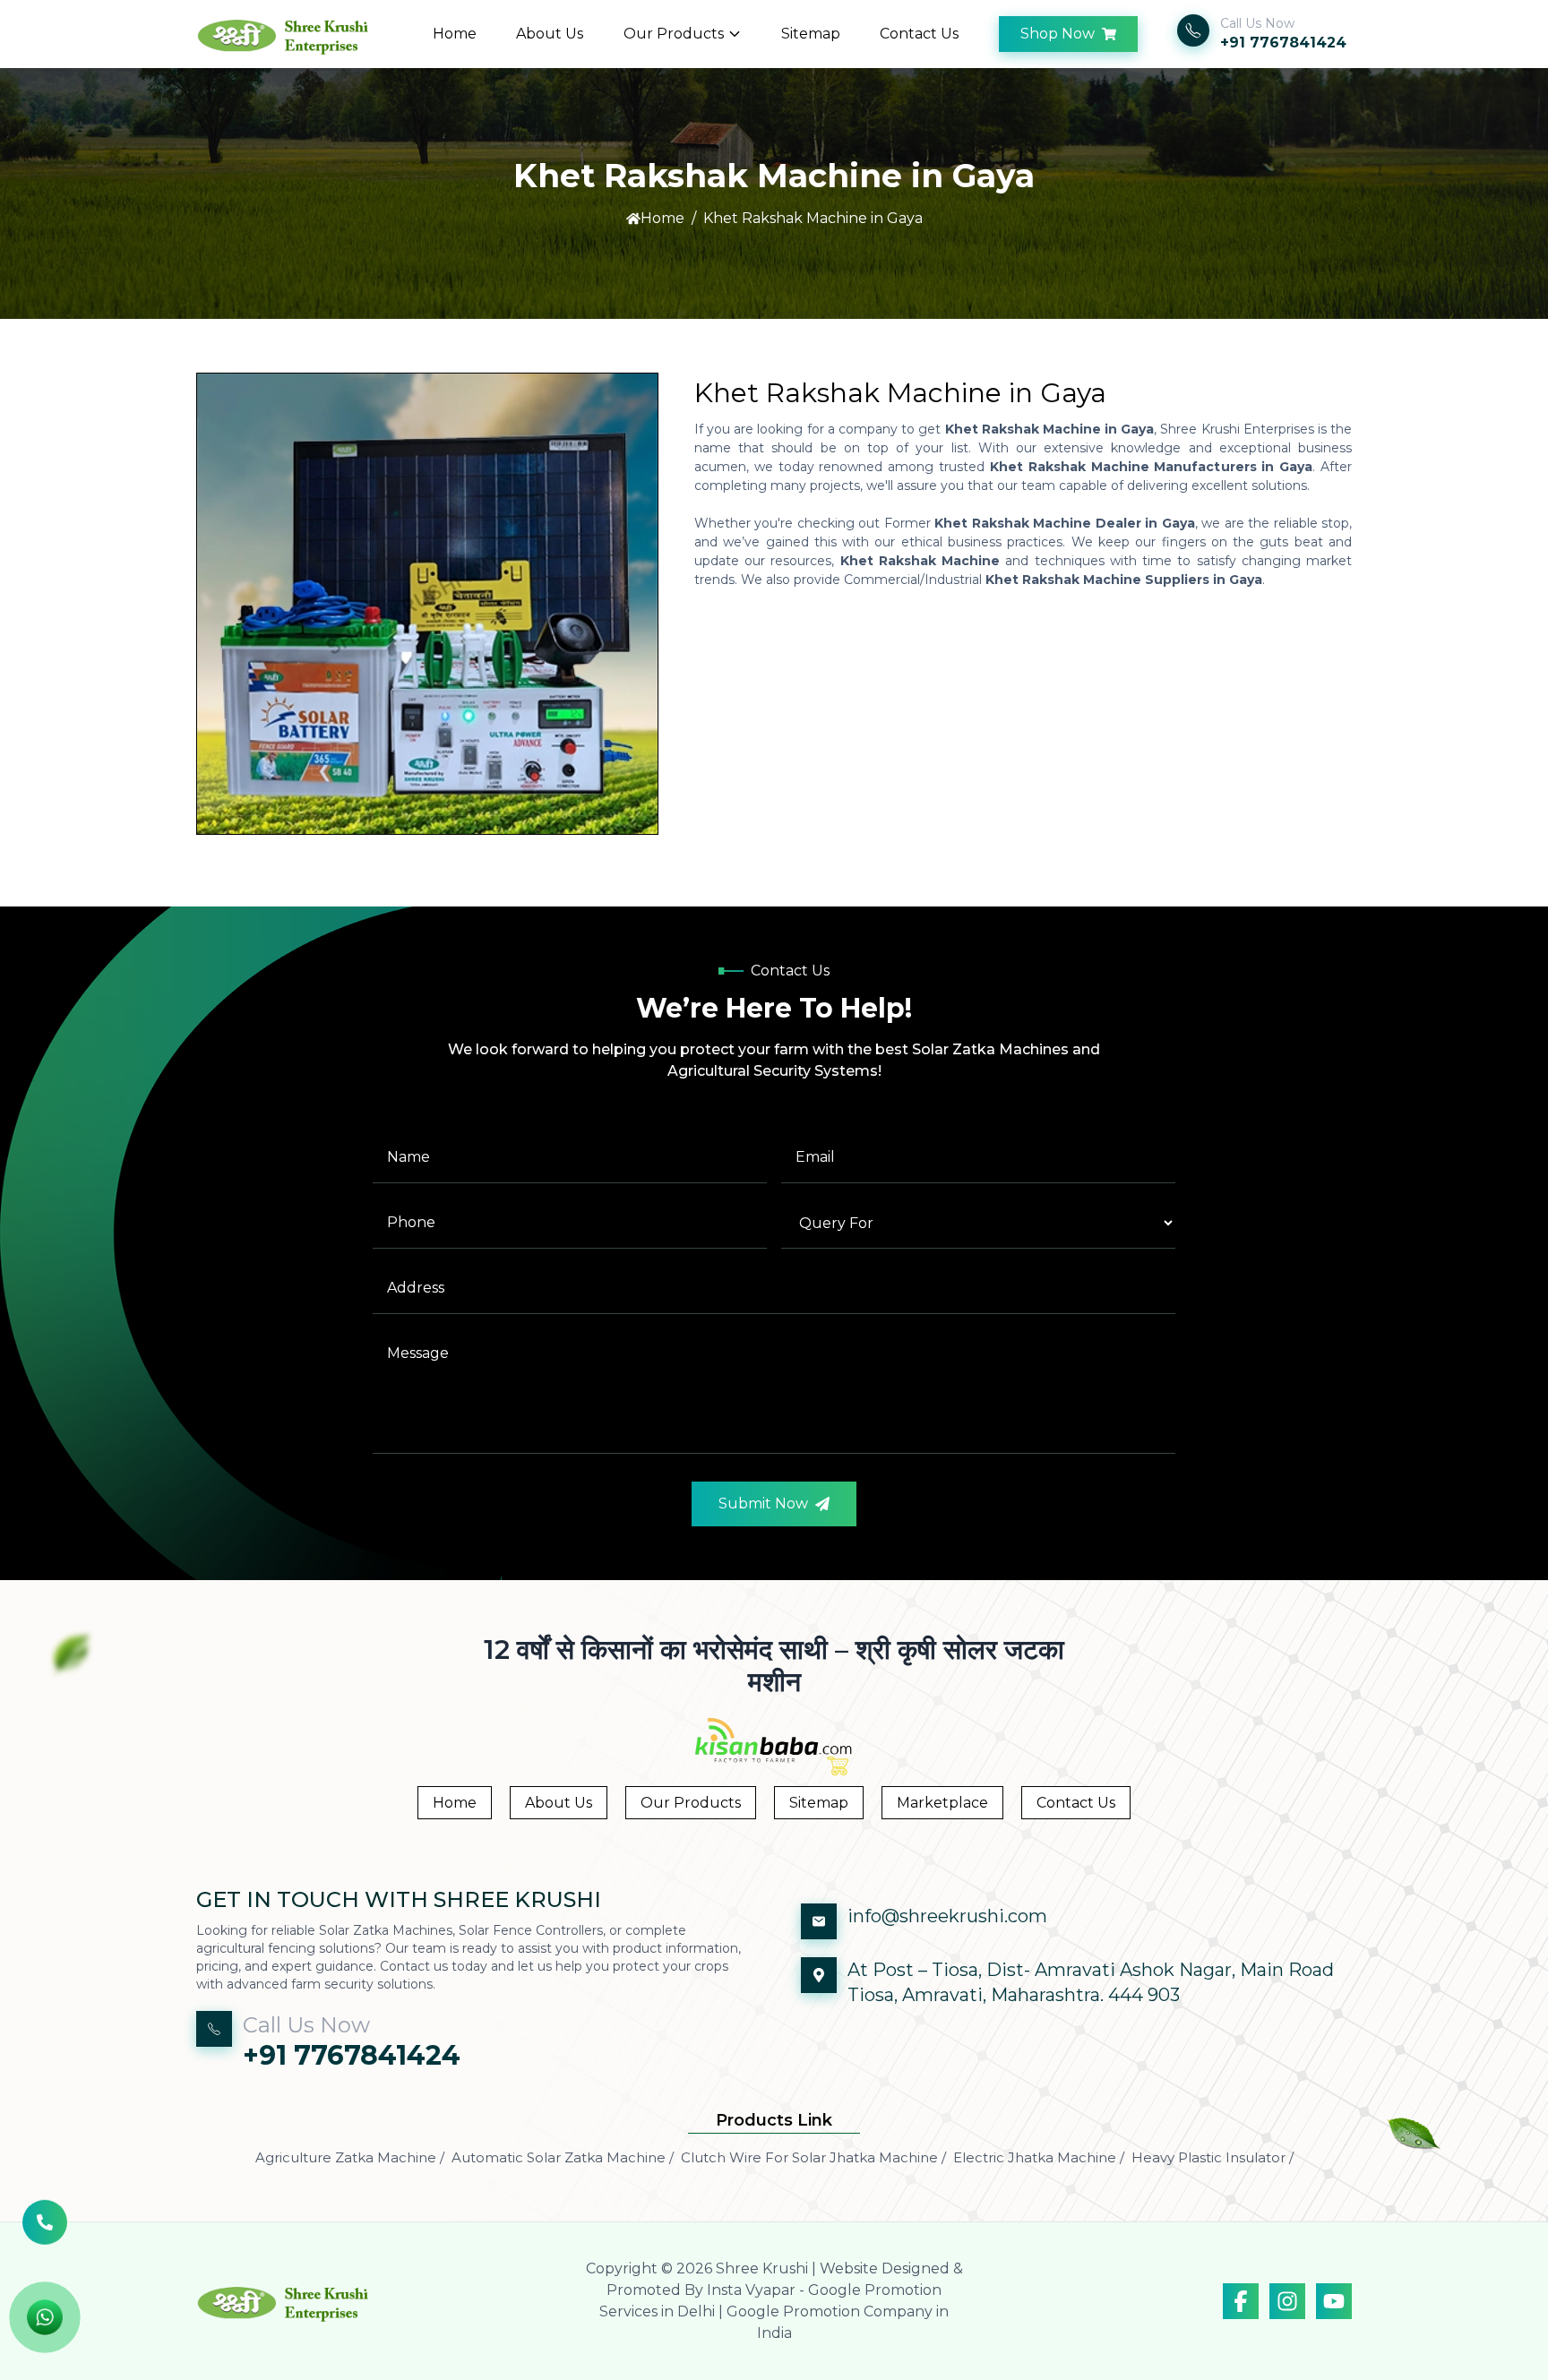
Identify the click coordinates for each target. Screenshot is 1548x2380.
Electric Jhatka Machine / (1039, 2157)
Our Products (674, 34)
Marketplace (942, 1803)
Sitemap (811, 34)
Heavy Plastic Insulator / (1213, 2157)
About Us (550, 34)
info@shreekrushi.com (947, 1916)
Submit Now (763, 1504)
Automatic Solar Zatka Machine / (563, 2157)
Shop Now (1058, 34)
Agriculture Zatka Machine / (350, 2157)
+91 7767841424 (1283, 43)
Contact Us (919, 34)
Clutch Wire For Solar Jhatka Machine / (813, 2157)
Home (455, 34)
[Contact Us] (45, 2223)
